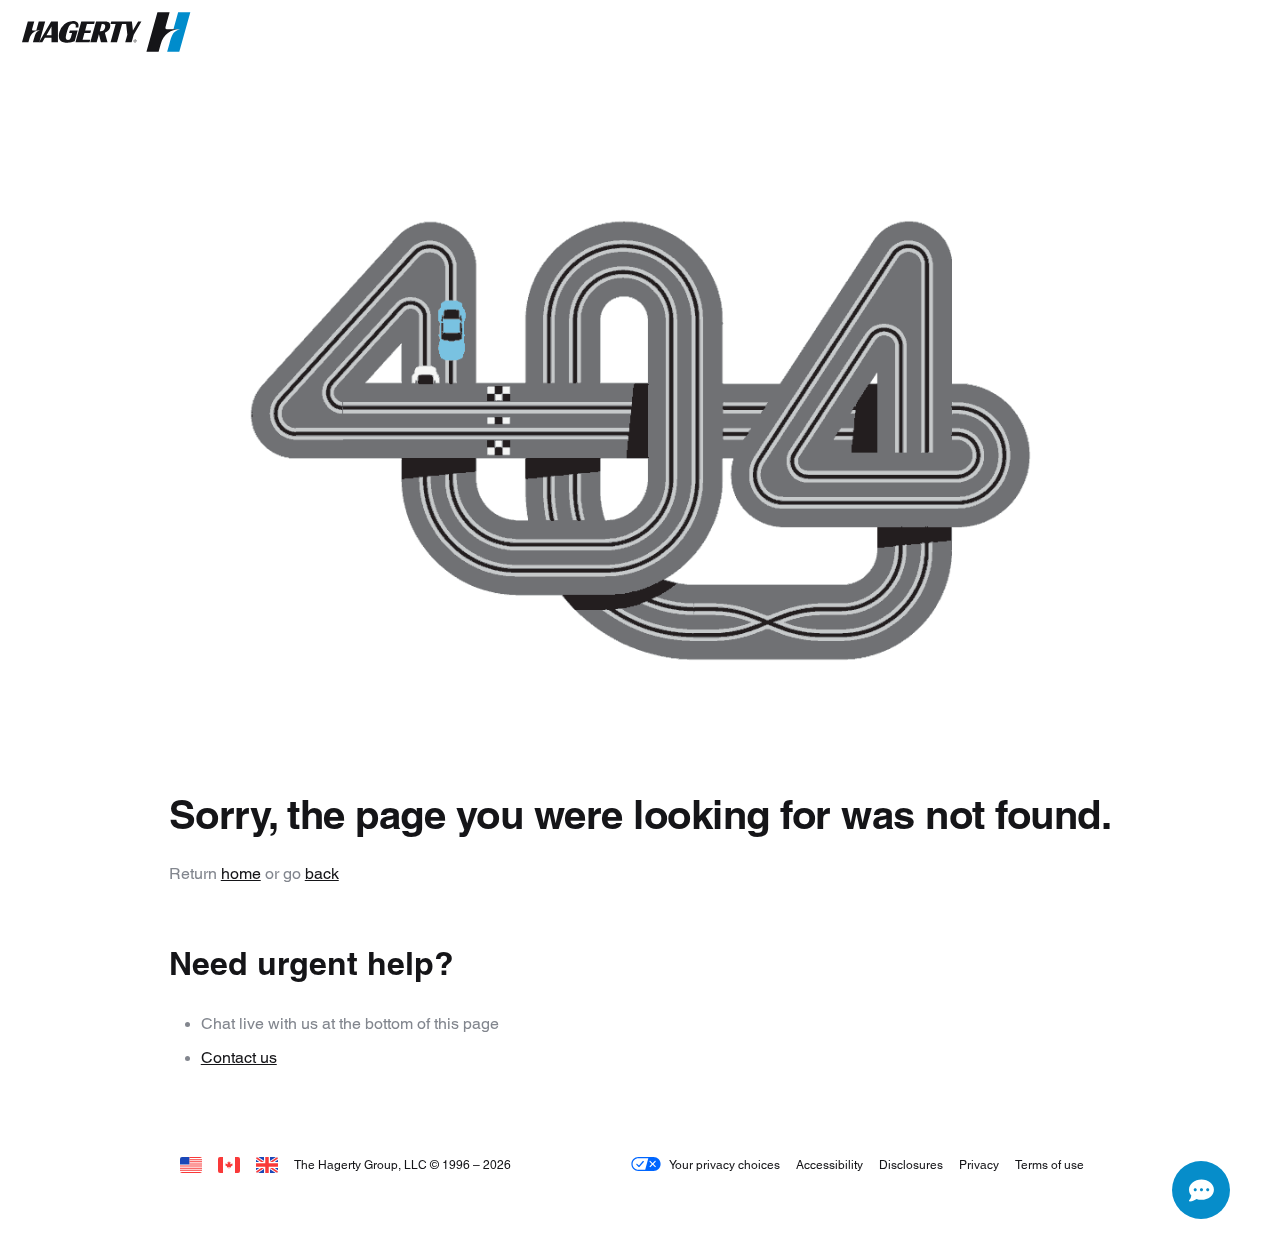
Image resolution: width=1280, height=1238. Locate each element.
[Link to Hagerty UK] (267, 1164)
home (241, 873)
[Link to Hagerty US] (191, 1164)
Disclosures (911, 1164)
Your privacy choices (724, 1164)
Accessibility (829, 1164)
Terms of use (1049, 1164)
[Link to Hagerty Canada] (229, 1164)
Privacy (979, 1164)
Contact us (239, 1057)
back (322, 873)
